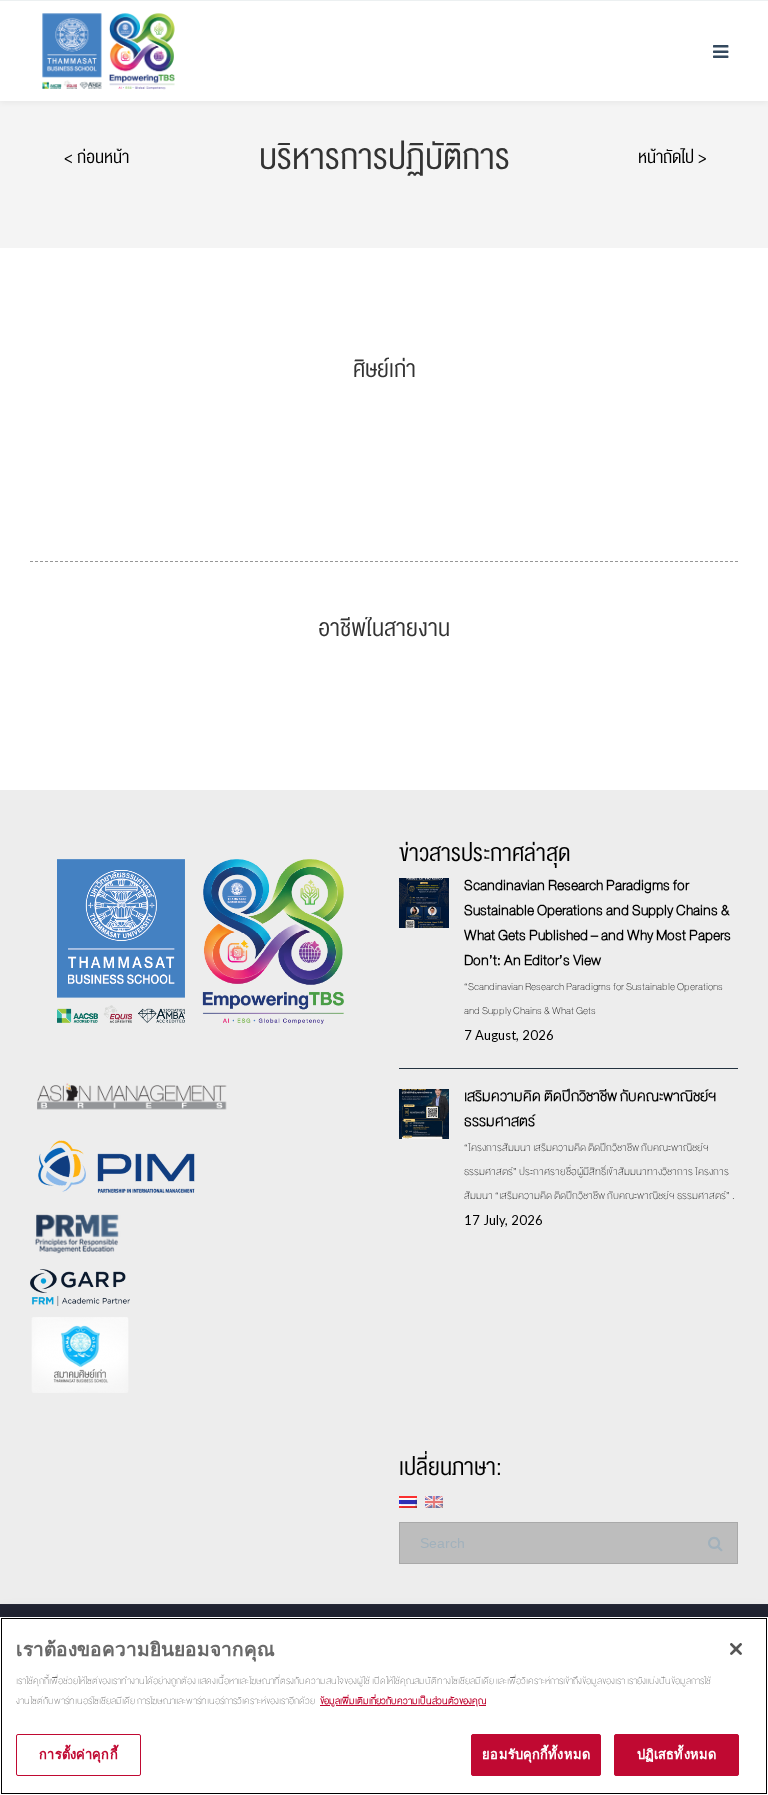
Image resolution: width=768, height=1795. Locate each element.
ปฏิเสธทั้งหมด (676, 1754)
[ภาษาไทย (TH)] (408, 1499)
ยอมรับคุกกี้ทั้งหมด (536, 1754)
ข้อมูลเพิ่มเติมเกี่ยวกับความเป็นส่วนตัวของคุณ (403, 1701)
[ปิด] (736, 1649)
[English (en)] (434, 1499)
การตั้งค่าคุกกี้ (78, 1754)
